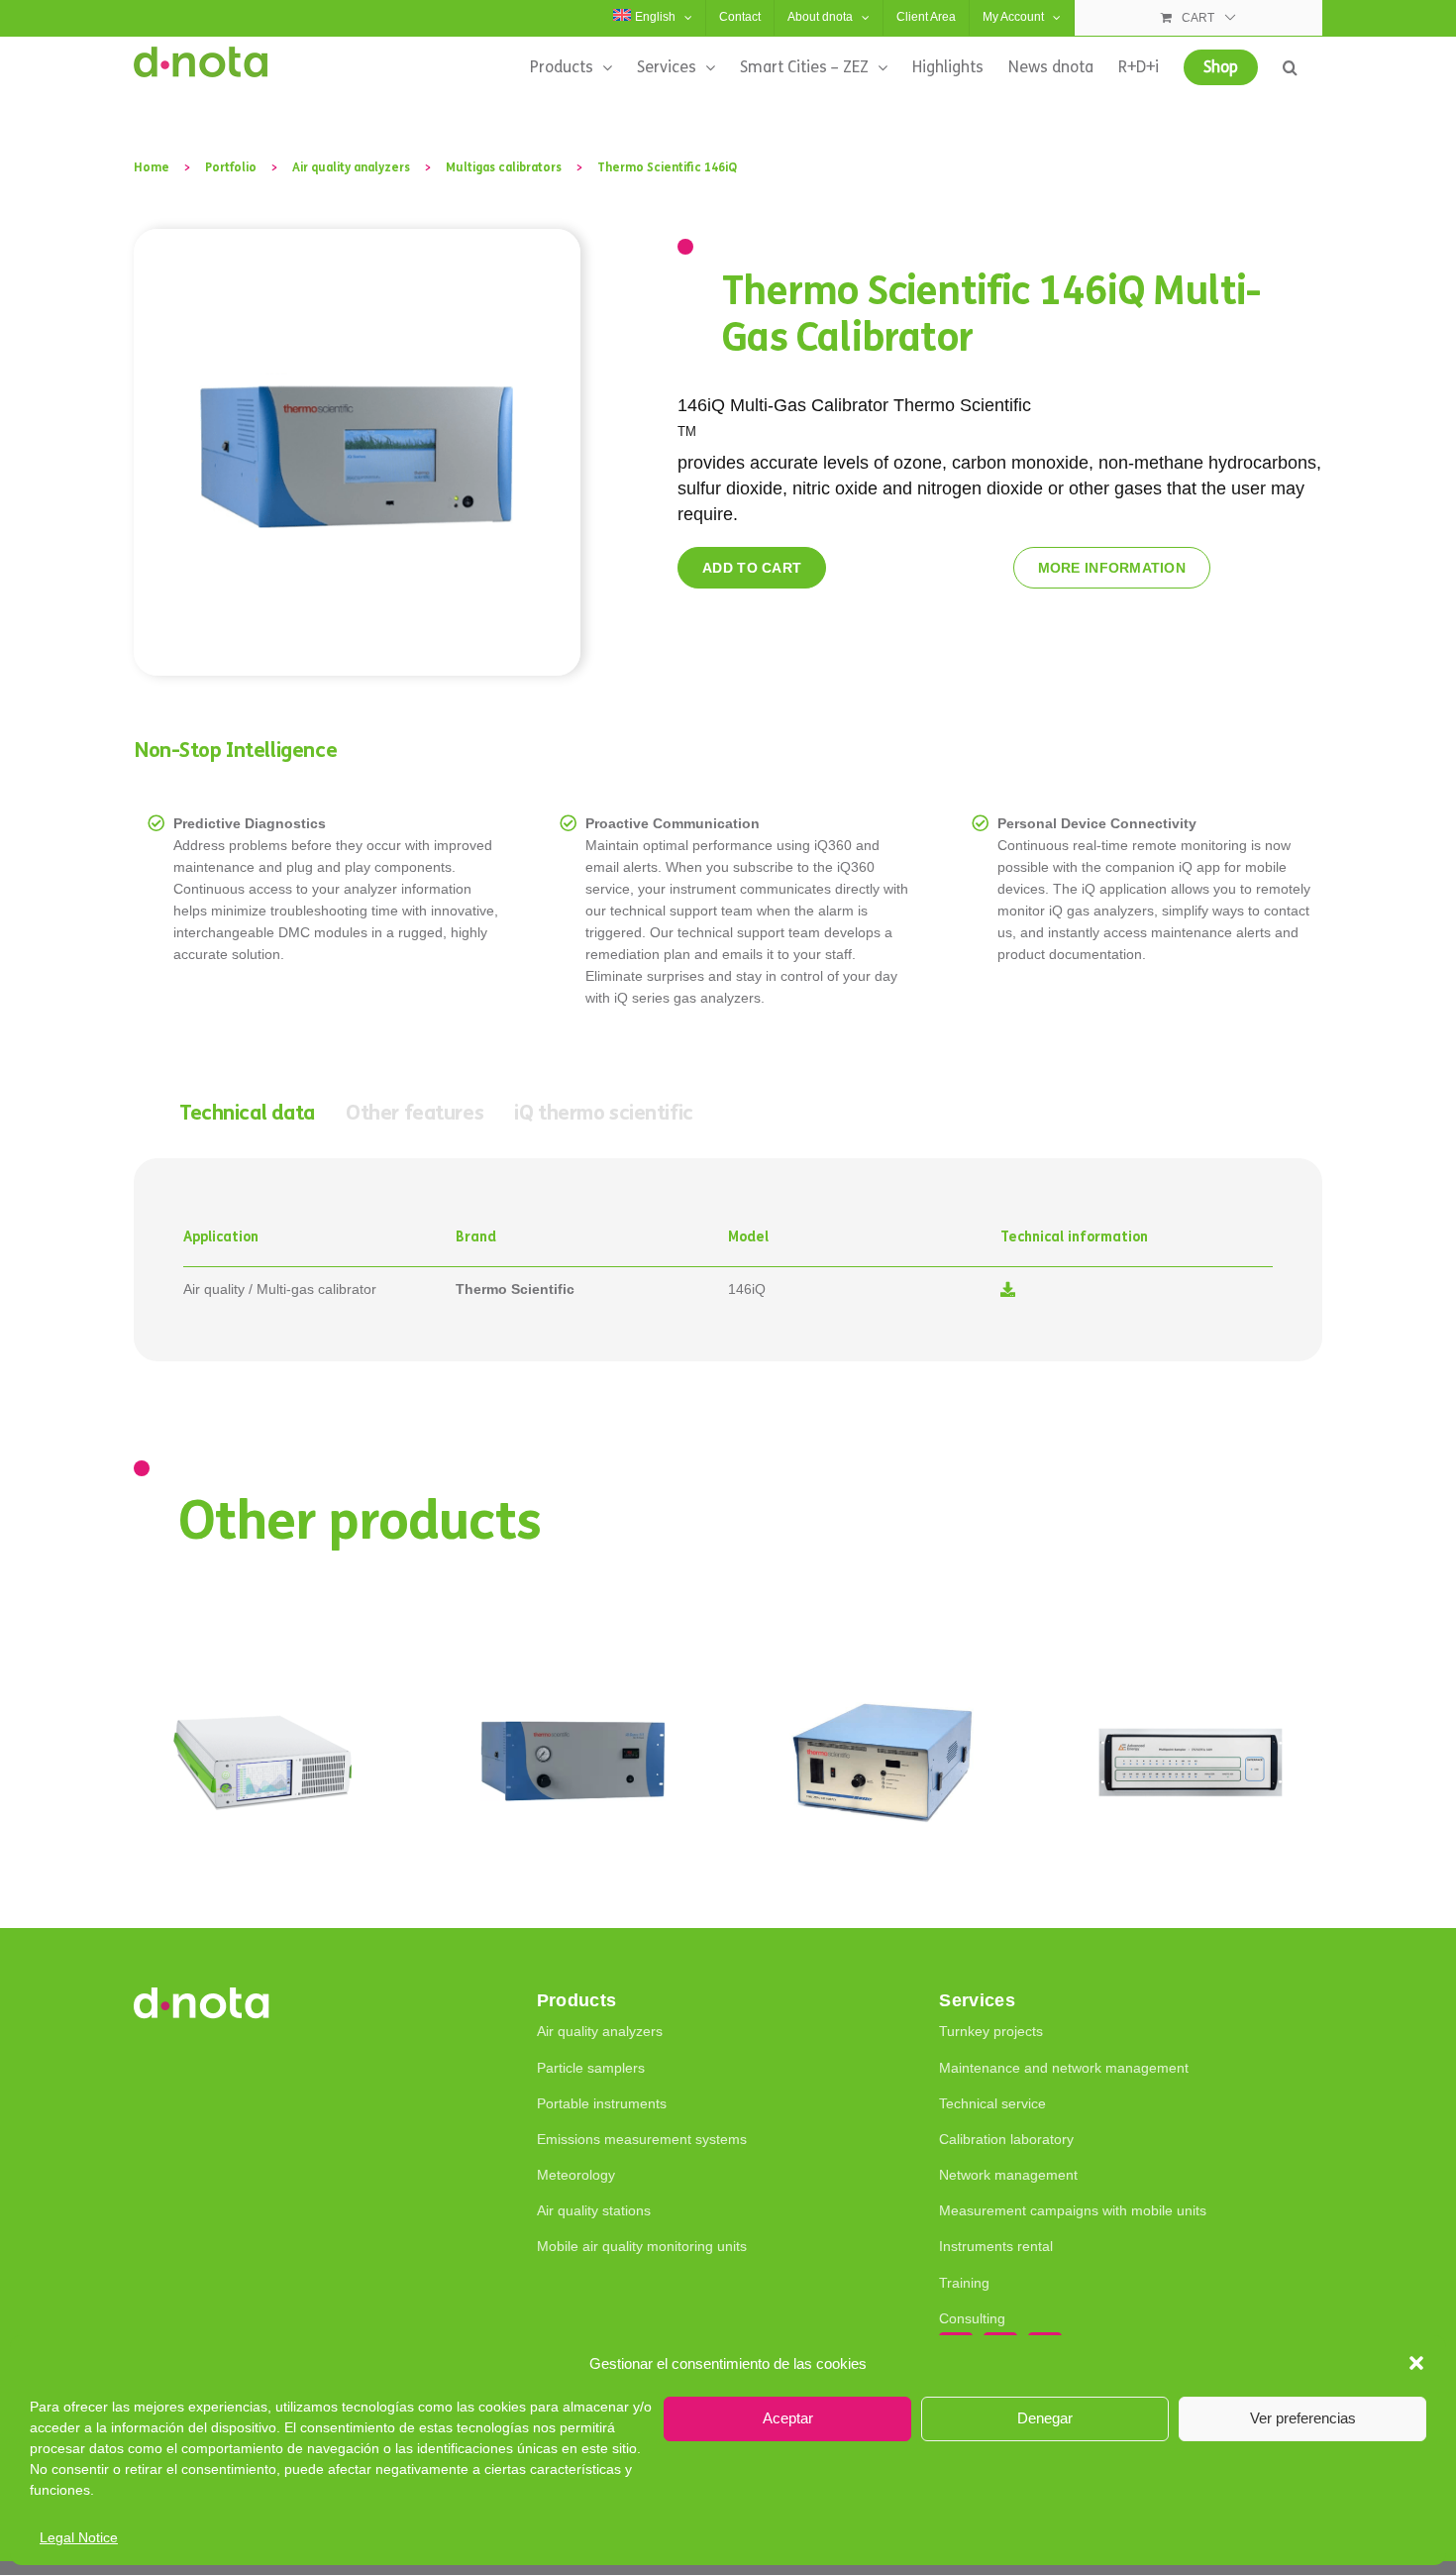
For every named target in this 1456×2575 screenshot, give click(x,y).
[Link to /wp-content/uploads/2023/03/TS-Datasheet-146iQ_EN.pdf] (1008, 1289)
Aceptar (788, 2418)
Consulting (972, 2318)
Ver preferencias (1303, 2418)
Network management (1008, 2175)
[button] (1416, 2363)
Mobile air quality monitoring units (642, 2246)
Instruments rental (996, 2246)
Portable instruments (602, 2103)
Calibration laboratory (1006, 2139)
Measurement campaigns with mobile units (1073, 2210)
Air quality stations (594, 2210)
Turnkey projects (991, 2031)
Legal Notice (79, 2537)
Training (964, 2283)
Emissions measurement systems (642, 2139)
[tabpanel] (728, 1260)
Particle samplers (591, 2068)
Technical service (992, 2103)
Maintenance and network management (1064, 2068)
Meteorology (576, 2175)
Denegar (1045, 2418)
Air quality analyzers (600, 2031)
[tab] (247, 1114)
